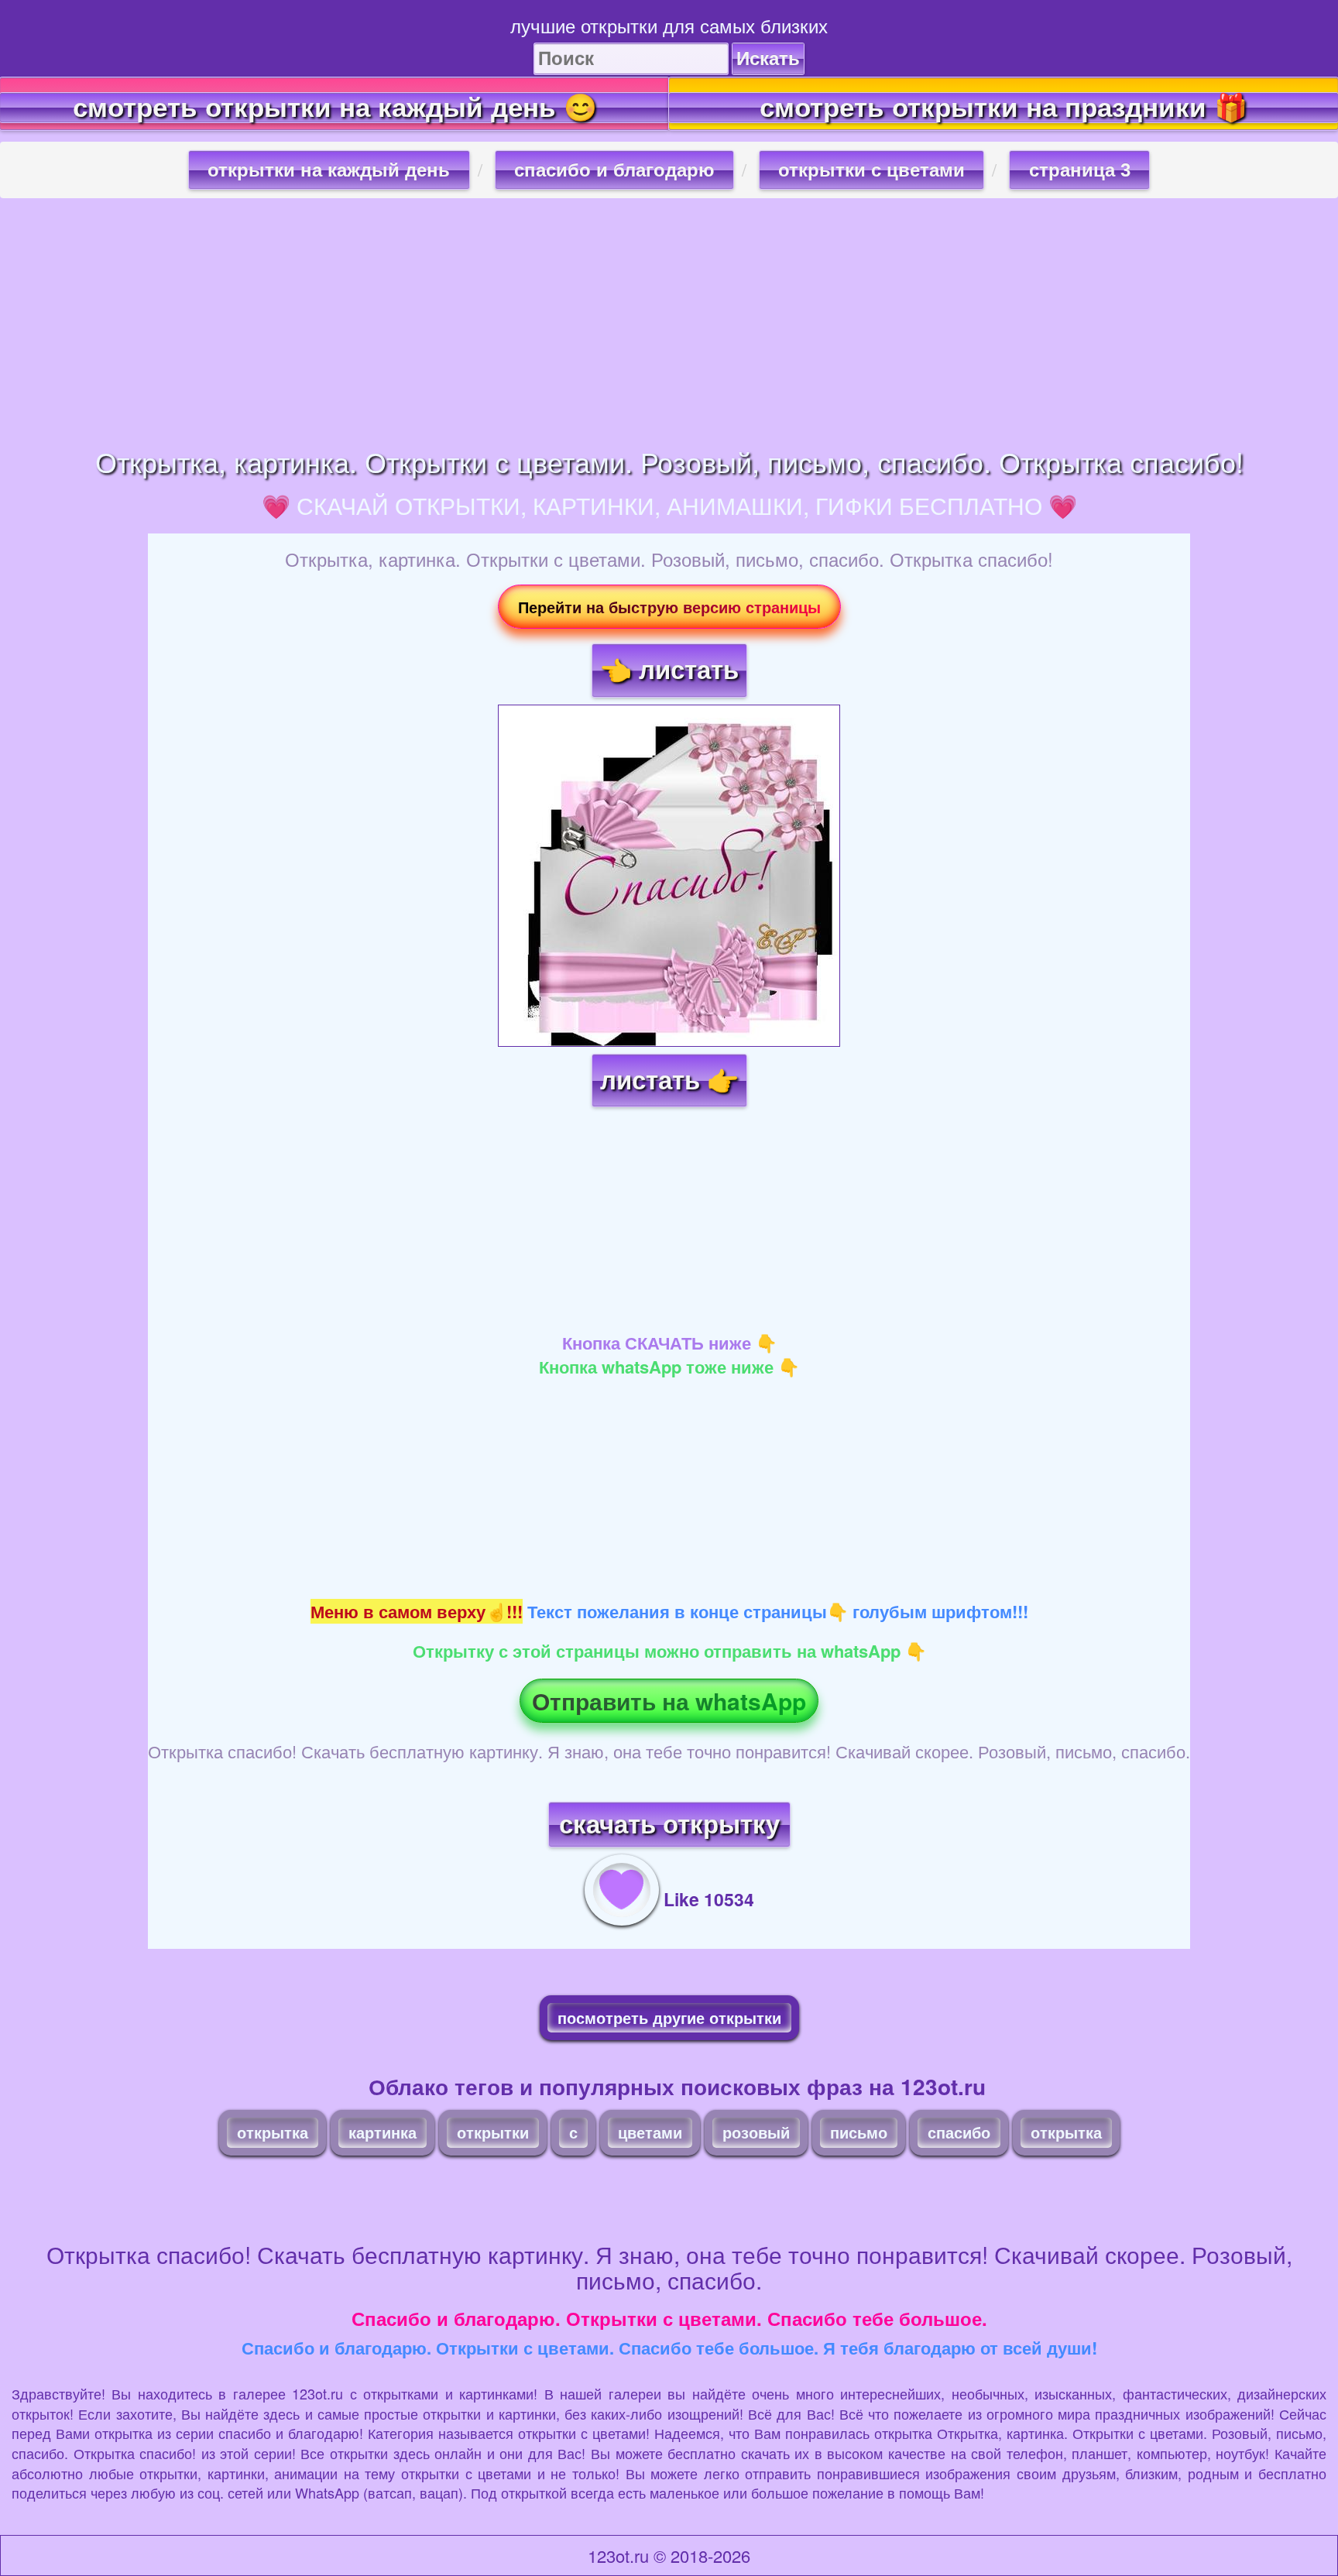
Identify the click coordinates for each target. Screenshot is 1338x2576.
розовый (756, 2132)
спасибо (959, 2132)
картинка (383, 2132)
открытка (273, 2132)
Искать (768, 58)
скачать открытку (669, 1825)
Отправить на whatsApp (669, 1701)
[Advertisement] (669, 322)
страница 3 (1080, 170)
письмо (859, 2132)
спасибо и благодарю (614, 170)
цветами (650, 2132)
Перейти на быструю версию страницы (669, 607)
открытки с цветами (871, 170)
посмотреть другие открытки (669, 2017)
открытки (493, 2132)
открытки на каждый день (329, 170)
